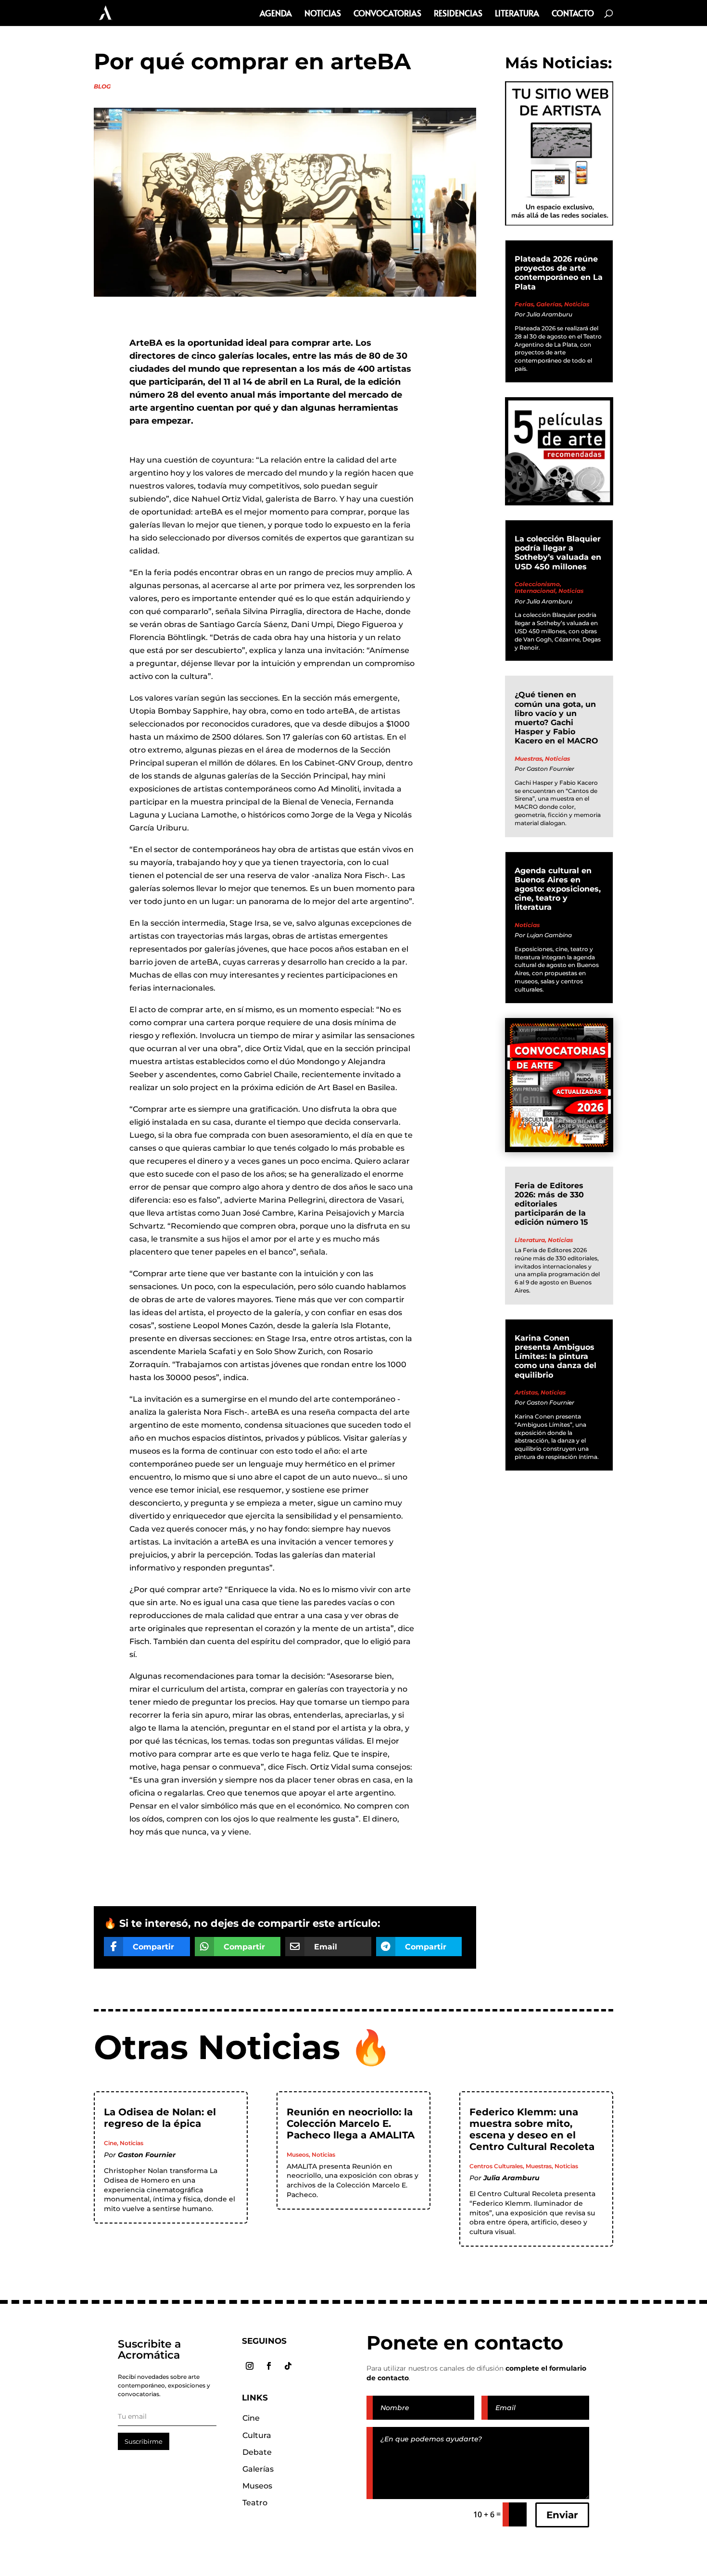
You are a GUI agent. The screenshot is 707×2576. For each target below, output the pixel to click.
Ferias (524, 304)
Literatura (517, 14)
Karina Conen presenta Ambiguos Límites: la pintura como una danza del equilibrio (555, 1357)
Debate (257, 2452)
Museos (298, 2155)
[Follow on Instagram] (250, 2366)
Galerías (549, 304)
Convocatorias (387, 14)
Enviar (562, 2515)
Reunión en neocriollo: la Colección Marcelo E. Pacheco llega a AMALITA (351, 2124)
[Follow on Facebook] (269, 2366)
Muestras (528, 759)
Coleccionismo (537, 584)
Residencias (458, 14)
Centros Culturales (496, 2166)
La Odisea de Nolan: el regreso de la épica (160, 2118)
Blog (102, 86)
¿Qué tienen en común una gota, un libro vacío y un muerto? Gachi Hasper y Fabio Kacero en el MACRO (556, 718)
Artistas (526, 1392)
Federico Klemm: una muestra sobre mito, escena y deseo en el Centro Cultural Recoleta (532, 2129)
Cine (110, 2143)
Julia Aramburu (549, 314)
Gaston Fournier (550, 769)
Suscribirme (144, 2441)
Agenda (276, 14)
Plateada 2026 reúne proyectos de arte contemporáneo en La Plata (559, 273)
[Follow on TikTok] (288, 2366)
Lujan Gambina (549, 935)
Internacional (535, 591)
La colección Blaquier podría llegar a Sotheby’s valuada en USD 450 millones (558, 553)
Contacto (573, 14)
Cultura (257, 2435)
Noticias (323, 14)
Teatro (255, 2503)
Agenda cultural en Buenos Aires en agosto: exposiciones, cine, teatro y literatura (558, 889)
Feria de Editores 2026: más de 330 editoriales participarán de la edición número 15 (551, 1204)
